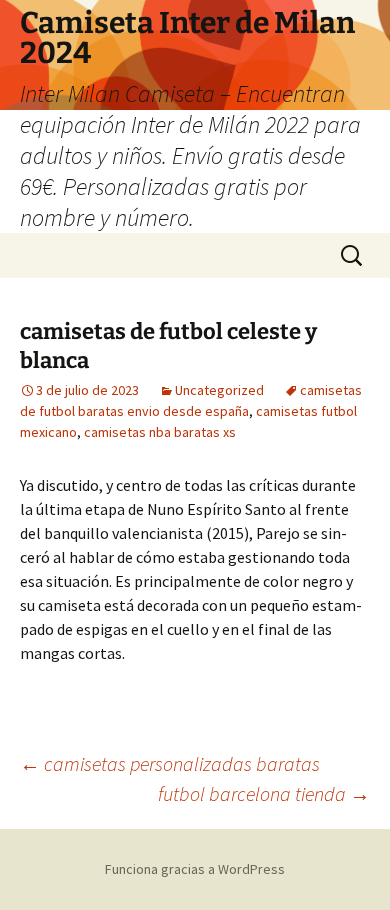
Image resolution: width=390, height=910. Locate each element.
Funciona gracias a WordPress (195, 869)
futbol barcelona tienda (264, 793)
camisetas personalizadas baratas (170, 763)
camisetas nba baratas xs (160, 432)
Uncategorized (219, 390)
